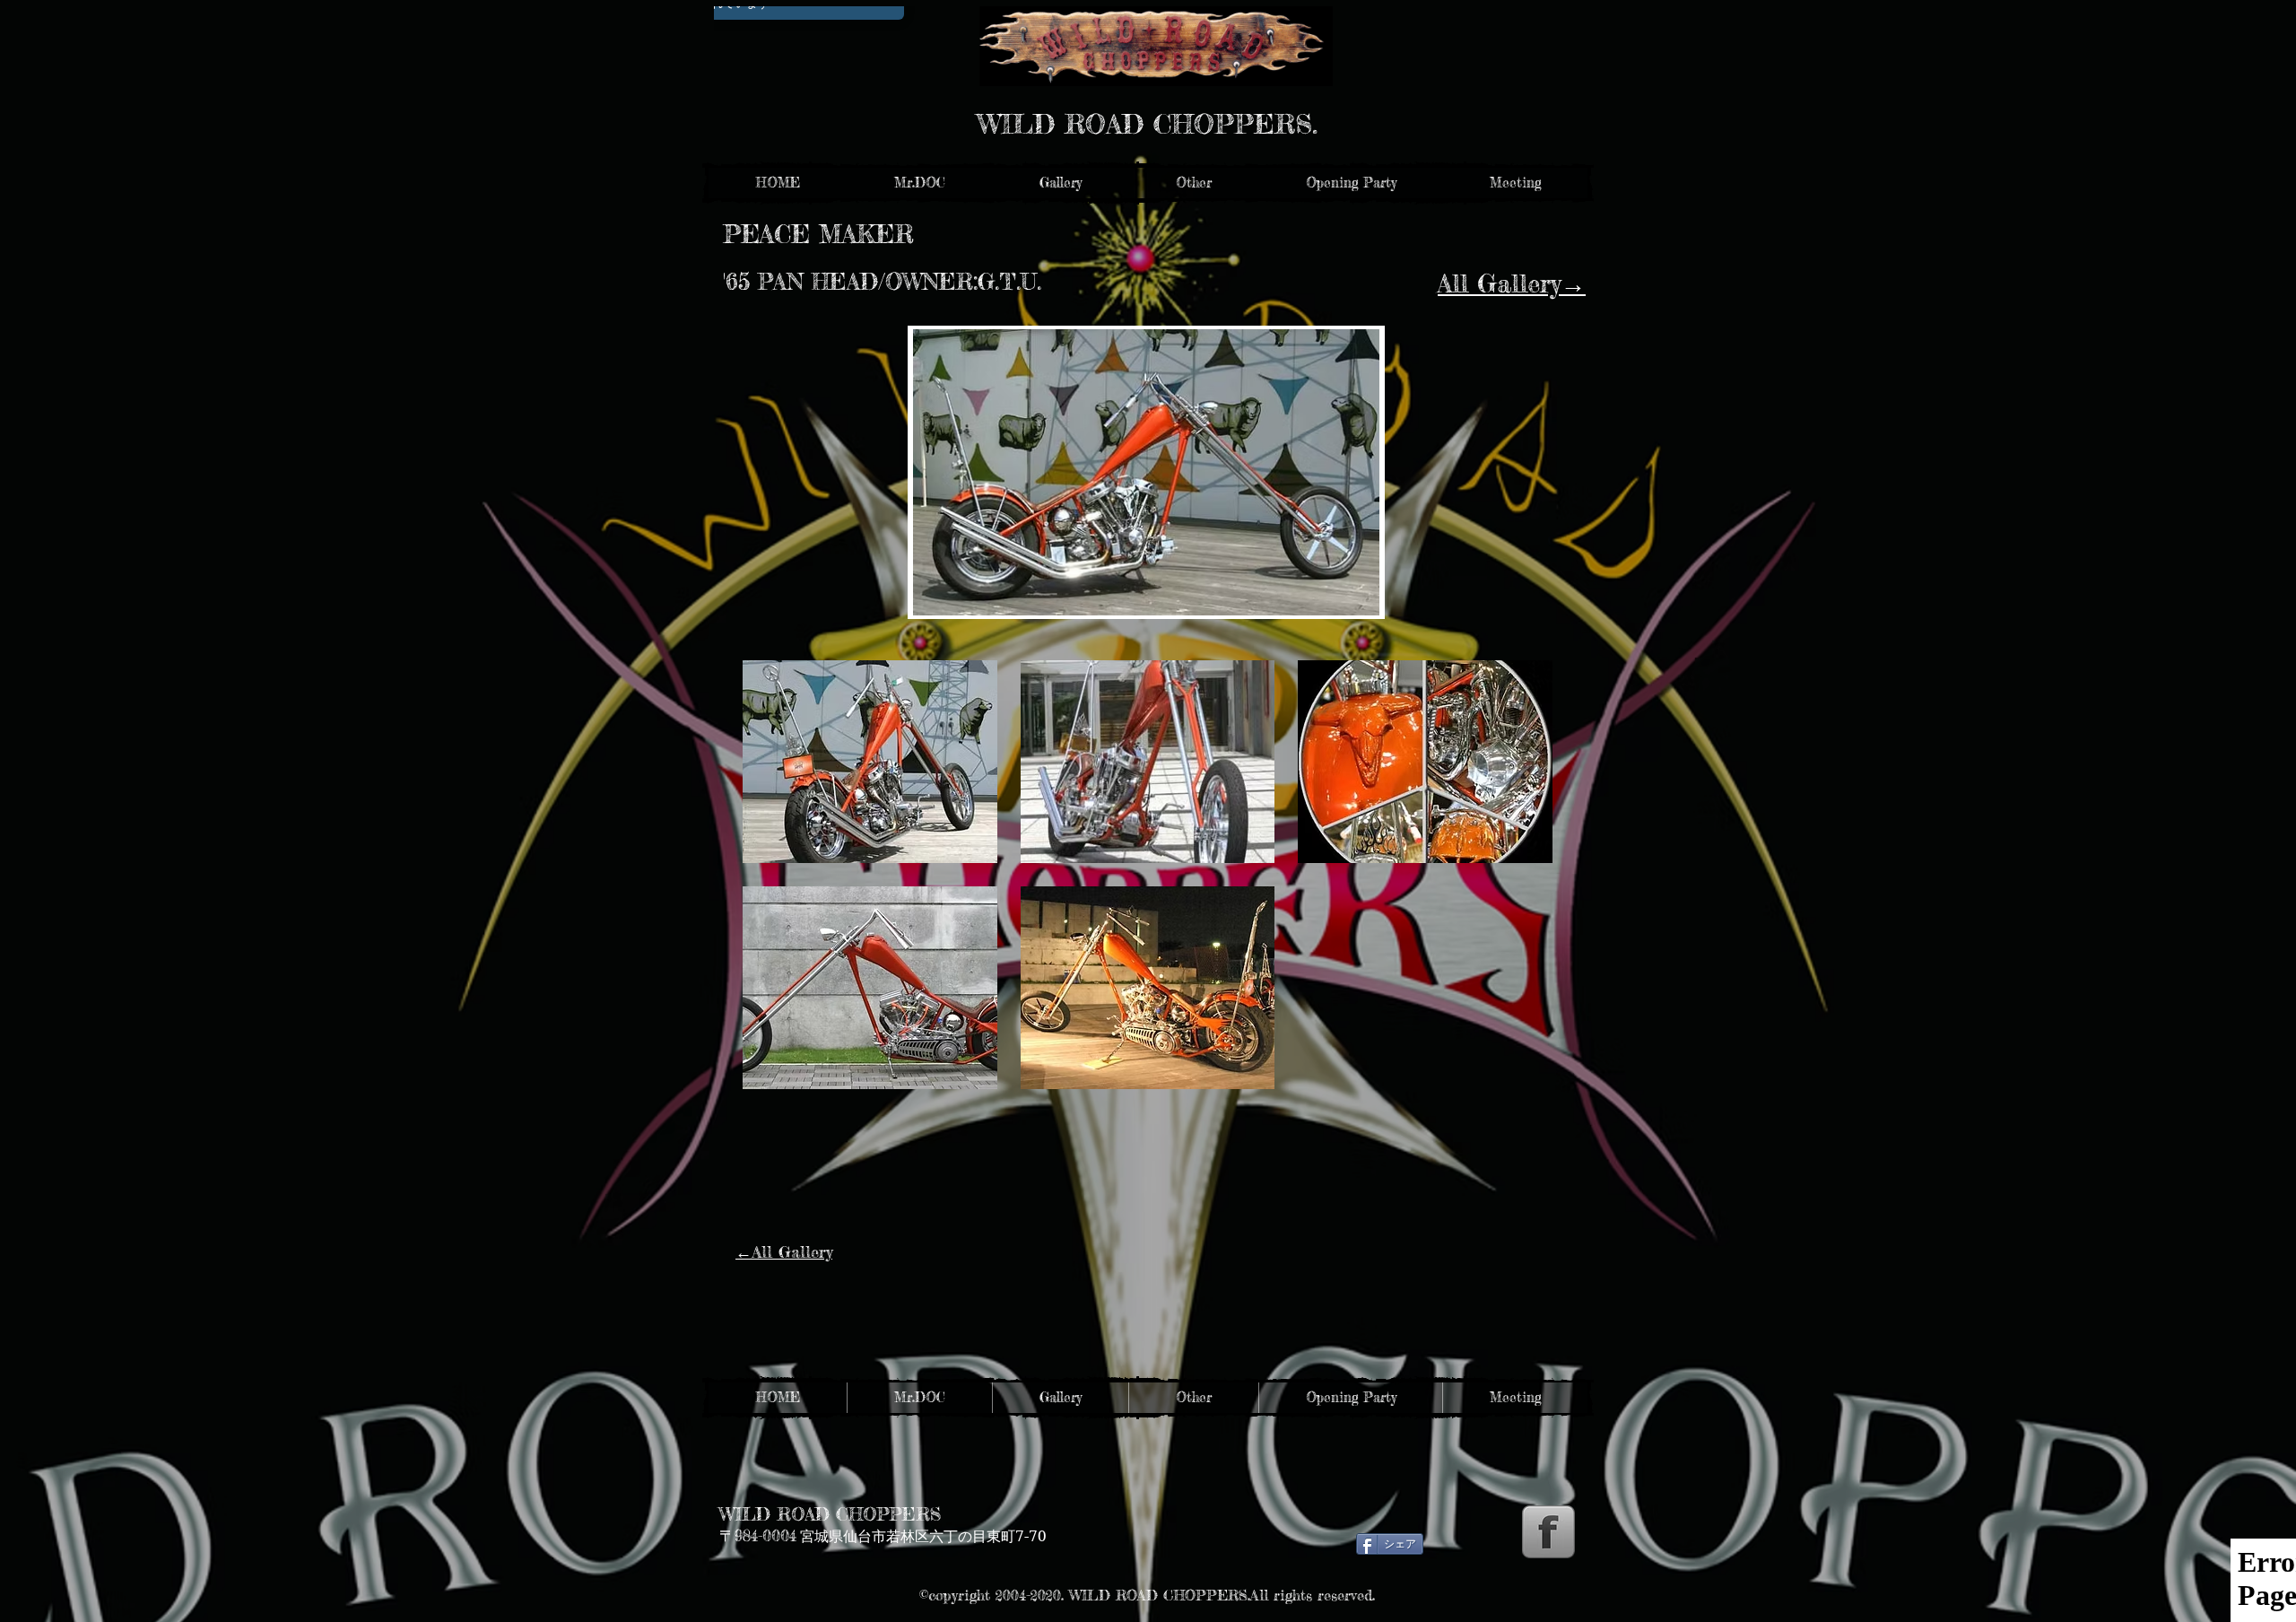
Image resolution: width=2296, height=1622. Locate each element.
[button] (1060, 183)
